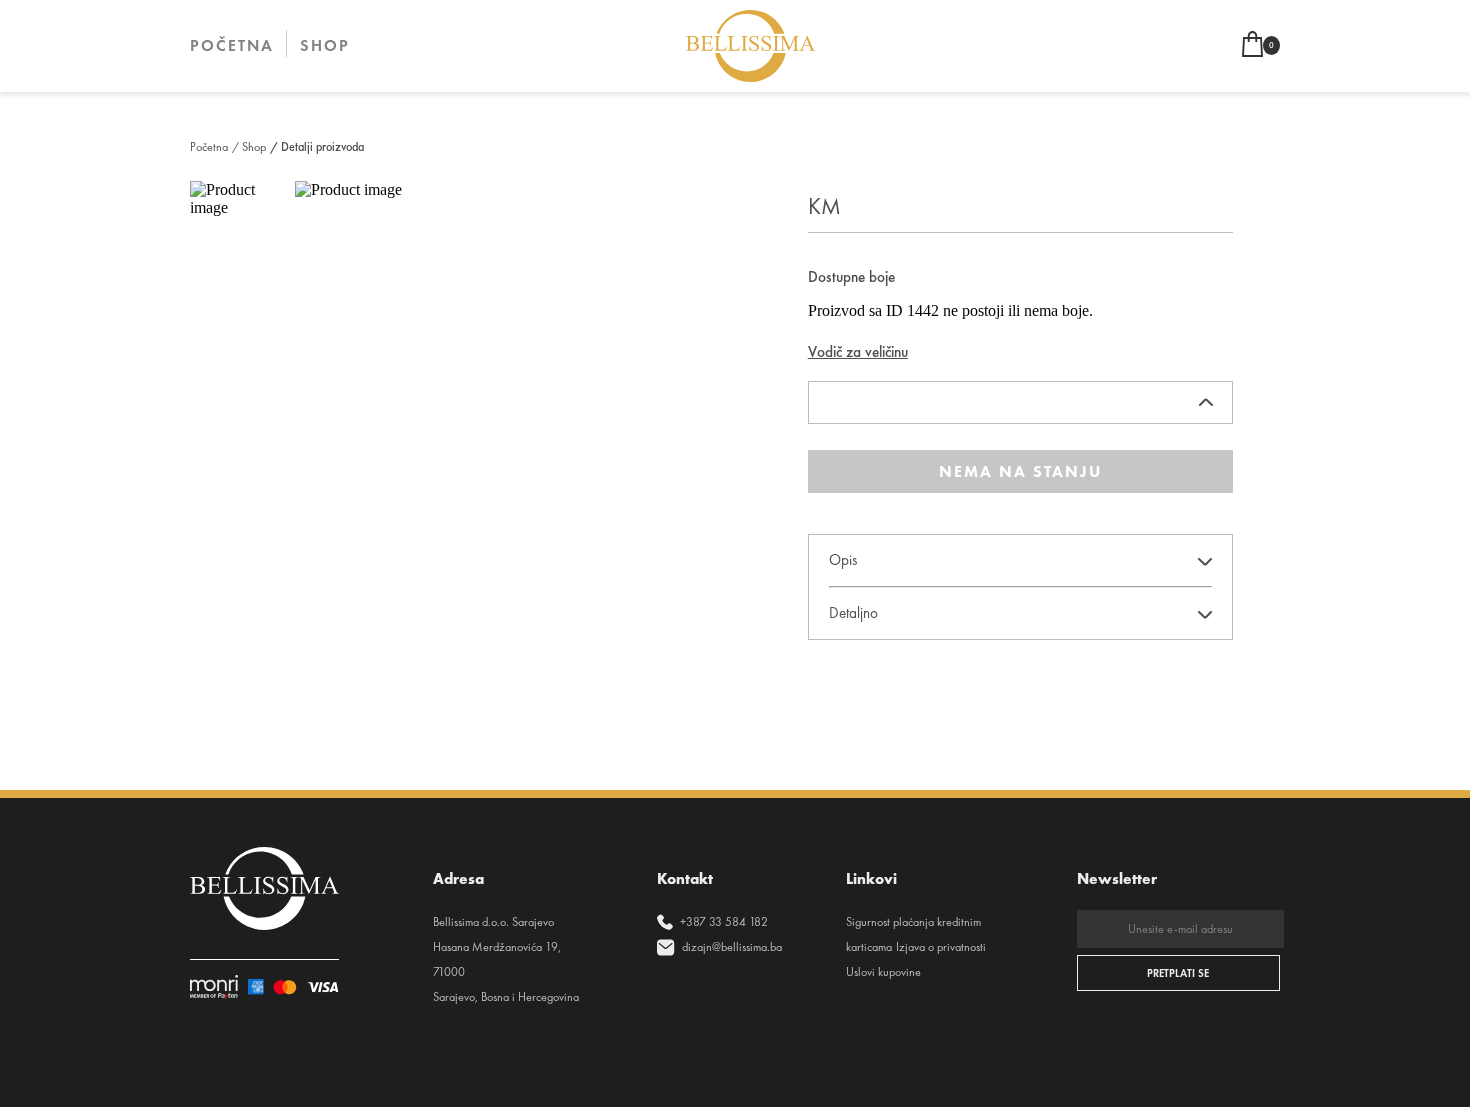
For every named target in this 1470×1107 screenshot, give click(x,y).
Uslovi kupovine (883, 972)
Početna (209, 147)
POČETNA (232, 46)
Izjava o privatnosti (941, 947)
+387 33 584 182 (724, 922)
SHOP (325, 46)
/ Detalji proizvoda (317, 147)
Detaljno (853, 613)
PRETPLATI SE (1178, 973)
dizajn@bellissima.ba (732, 947)
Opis (843, 560)
